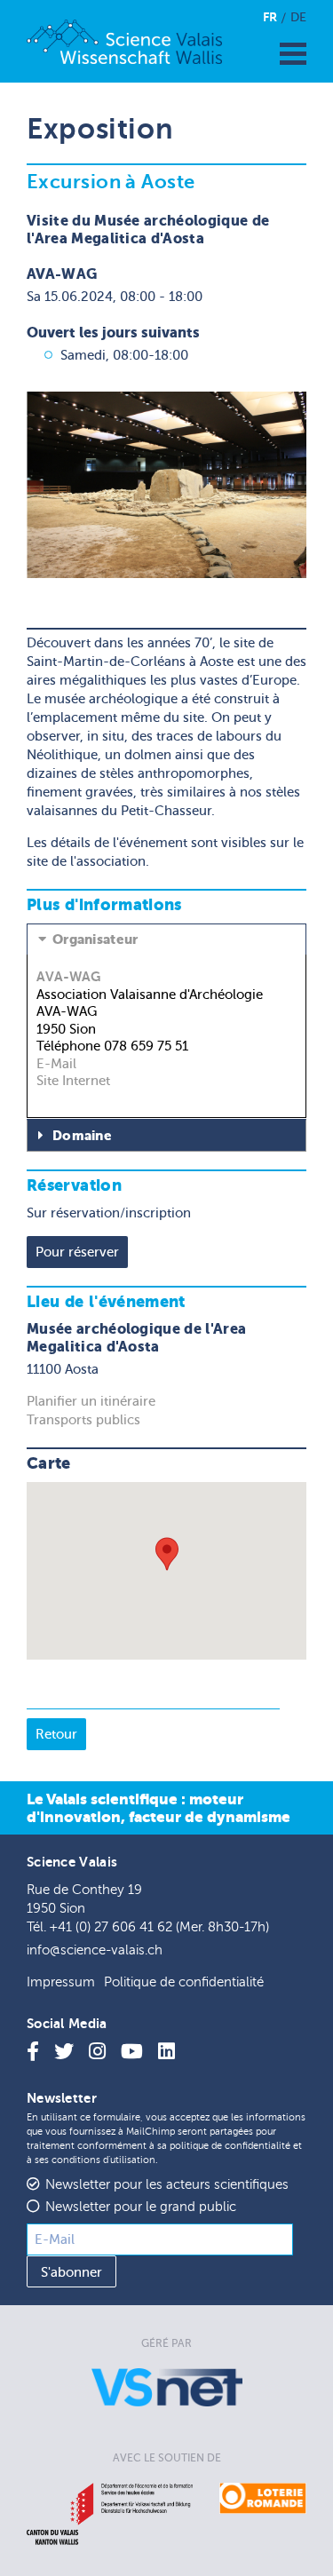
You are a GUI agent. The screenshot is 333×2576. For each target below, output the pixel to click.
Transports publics (83, 1420)
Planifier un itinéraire (91, 1401)
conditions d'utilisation (103, 2160)
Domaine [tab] (82, 1136)
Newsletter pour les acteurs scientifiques (167, 2185)
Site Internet (73, 1081)
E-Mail (56, 1064)
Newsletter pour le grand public (141, 2207)
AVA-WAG (68, 976)
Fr (270, 17)
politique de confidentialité (230, 2146)
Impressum (61, 1982)
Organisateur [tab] (95, 939)
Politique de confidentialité (184, 1982)
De (298, 17)
